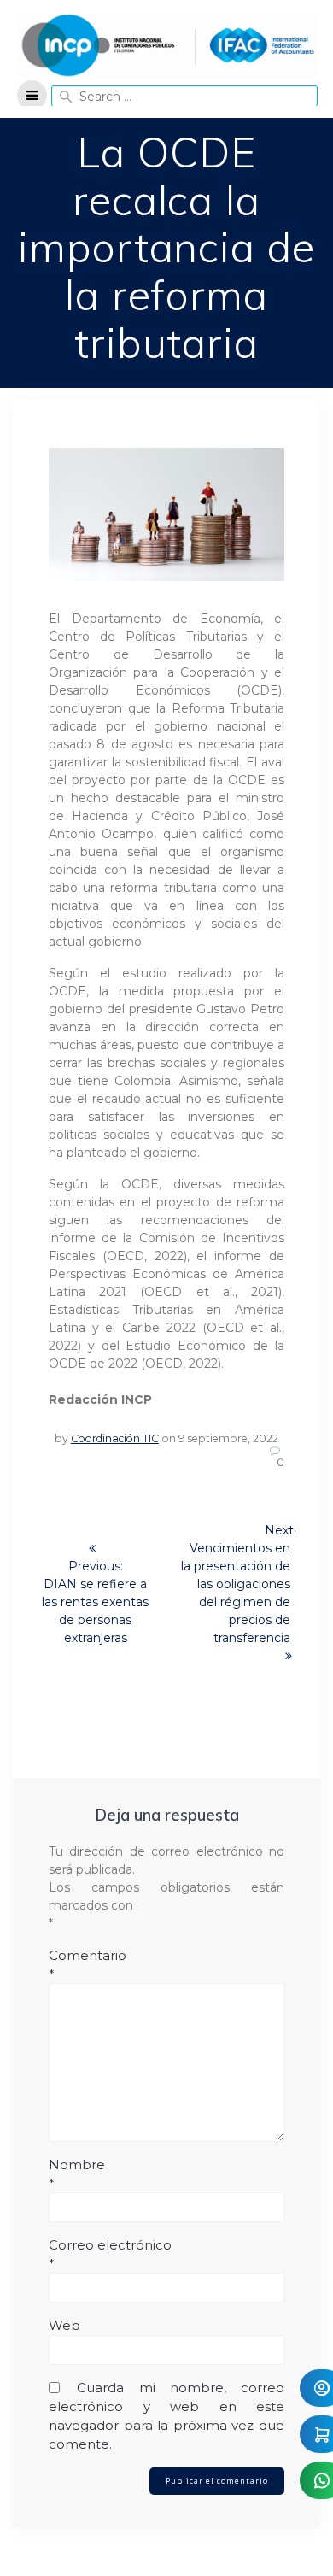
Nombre (77, 2174)
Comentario (88, 1965)
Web (64, 2325)
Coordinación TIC (115, 1438)
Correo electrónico (110, 2254)
